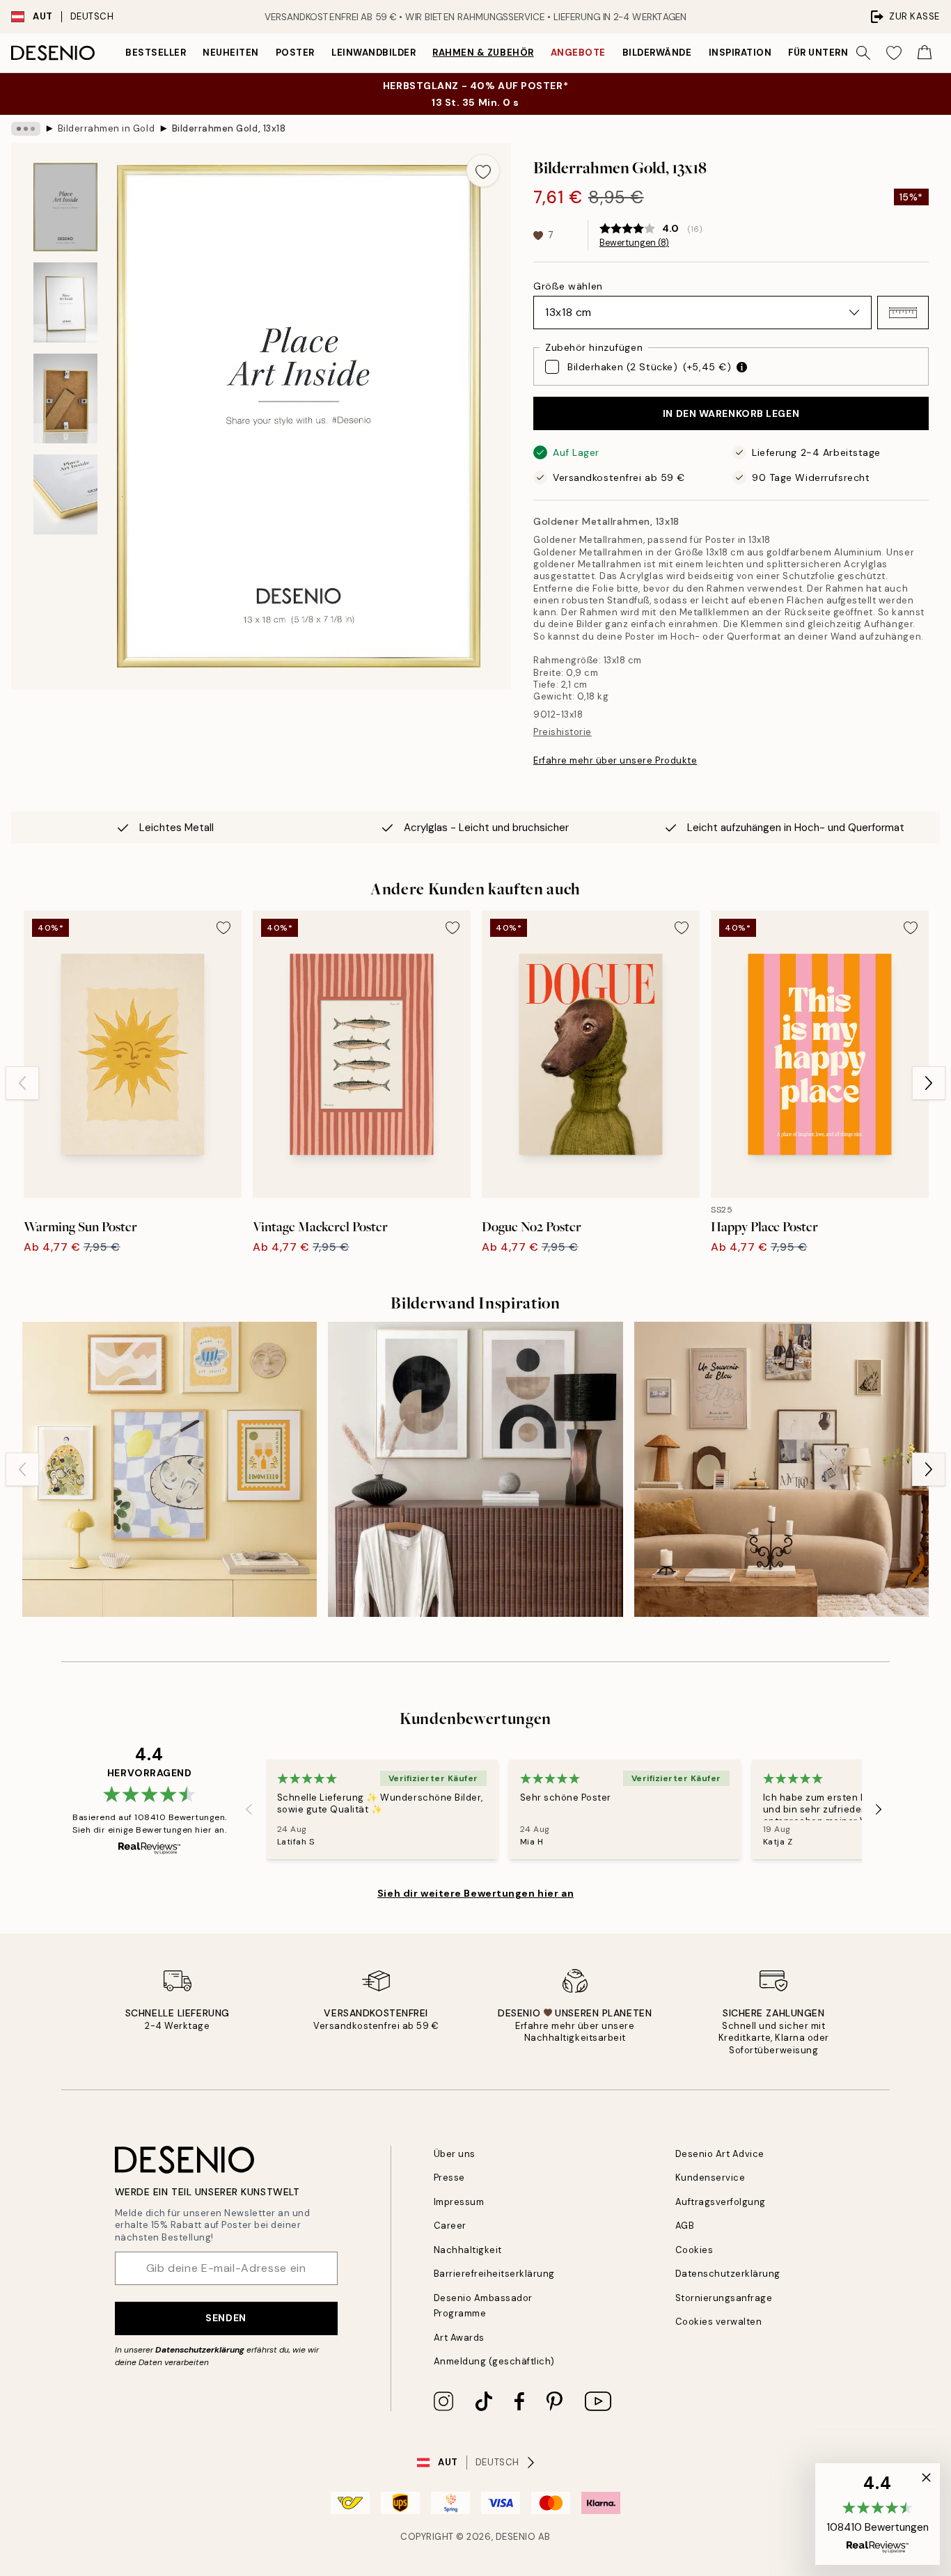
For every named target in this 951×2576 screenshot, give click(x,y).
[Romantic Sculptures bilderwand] (781, 1469)
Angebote (578, 53)
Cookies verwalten (719, 2322)
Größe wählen (568, 286)
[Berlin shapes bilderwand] (475, 1469)
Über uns (455, 2154)
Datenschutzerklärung (200, 2350)
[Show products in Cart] (925, 53)
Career (450, 2226)
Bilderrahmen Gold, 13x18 (229, 128)
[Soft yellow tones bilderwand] (170, 1469)
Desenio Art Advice (720, 2154)
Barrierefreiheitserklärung (495, 2274)
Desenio (516, 2537)
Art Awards (459, 2338)
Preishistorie (563, 732)
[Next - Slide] (929, 1083)
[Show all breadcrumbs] (26, 129)
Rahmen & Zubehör (483, 53)
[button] (903, 313)
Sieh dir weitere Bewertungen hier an (475, 1893)
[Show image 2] (65, 302)
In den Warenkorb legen (731, 413)
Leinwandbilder (374, 53)
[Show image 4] (65, 495)
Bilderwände (657, 53)
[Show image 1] (65, 207)
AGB (685, 2226)
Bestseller (156, 53)
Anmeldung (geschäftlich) (494, 2361)
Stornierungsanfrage (724, 2298)
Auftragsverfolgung (721, 2202)
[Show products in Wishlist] (894, 53)
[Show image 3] (65, 398)
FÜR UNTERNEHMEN (836, 53)
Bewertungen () (634, 243)
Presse (449, 2178)
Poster (295, 53)
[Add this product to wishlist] (483, 171)
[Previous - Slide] (22, 1083)
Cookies (694, 2250)
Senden (226, 2318)
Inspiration (740, 53)
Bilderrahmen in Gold (106, 128)
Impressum (459, 2202)
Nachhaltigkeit (468, 2250)
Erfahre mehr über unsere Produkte (615, 760)
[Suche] (863, 53)
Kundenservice (710, 2178)
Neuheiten (231, 53)
